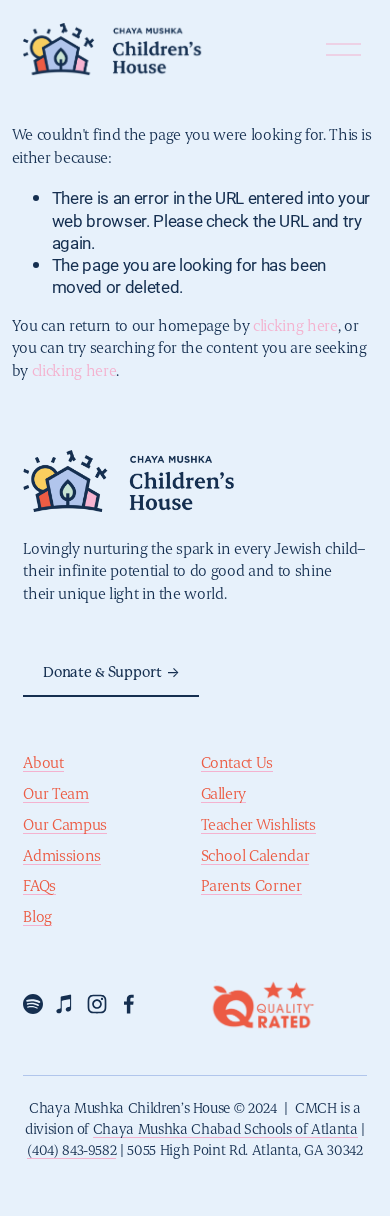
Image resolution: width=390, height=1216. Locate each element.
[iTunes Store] (65, 1004)
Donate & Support (102, 672)
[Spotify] (33, 1004)
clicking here (295, 326)
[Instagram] (97, 1004)
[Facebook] (129, 1004)
